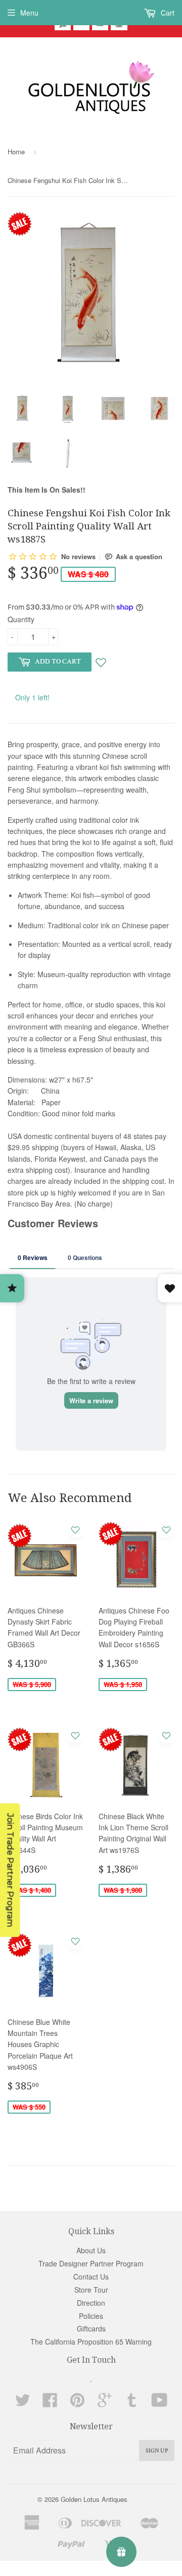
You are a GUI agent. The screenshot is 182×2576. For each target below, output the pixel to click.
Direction (91, 2303)
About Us (91, 2250)
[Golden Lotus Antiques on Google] (105, 2403)
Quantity (21, 619)
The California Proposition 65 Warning (91, 2342)
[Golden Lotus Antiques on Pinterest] (77, 2403)
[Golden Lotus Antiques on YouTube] (160, 2403)
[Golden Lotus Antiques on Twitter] (23, 2403)
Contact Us (91, 2277)
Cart (167, 13)
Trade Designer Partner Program (91, 2263)
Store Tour (91, 2290)
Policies (91, 2316)
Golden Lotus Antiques (94, 2499)
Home (16, 152)
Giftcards (91, 2328)
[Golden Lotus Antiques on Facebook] (50, 2403)
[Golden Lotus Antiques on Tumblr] (132, 2403)
